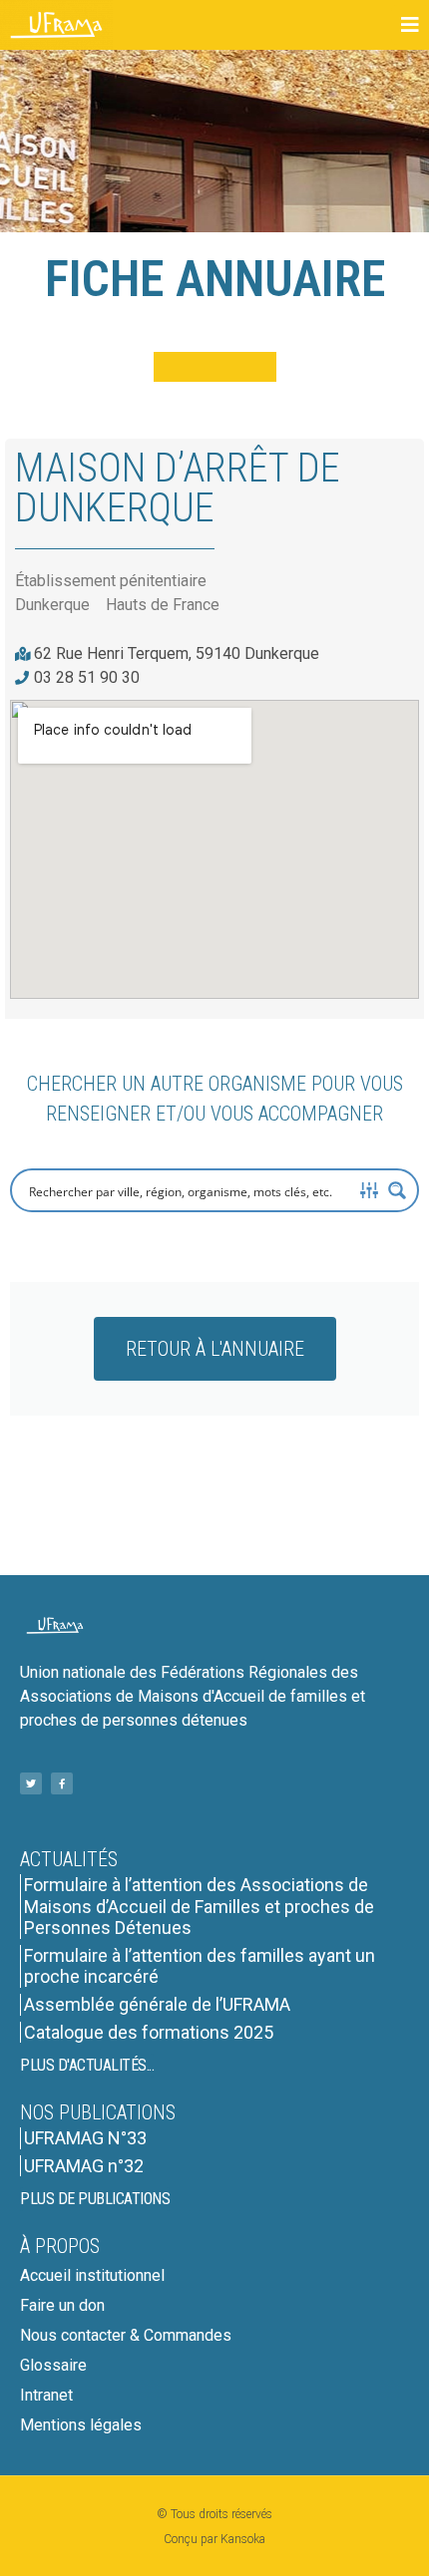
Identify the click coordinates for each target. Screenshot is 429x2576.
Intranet (46, 2395)
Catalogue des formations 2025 (149, 2032)
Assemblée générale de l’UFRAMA (157, 2004)
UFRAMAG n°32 (84, 2166)
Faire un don (62, 2305)
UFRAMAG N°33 (85, 2138)
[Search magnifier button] (397, 1190)
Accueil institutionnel (92, 2275)
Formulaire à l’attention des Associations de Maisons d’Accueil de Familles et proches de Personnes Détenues (199, 1906)
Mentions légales (81, 2425)
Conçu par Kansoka (214, 2539)
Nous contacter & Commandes (126, 2335)
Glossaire (53, 2365)
